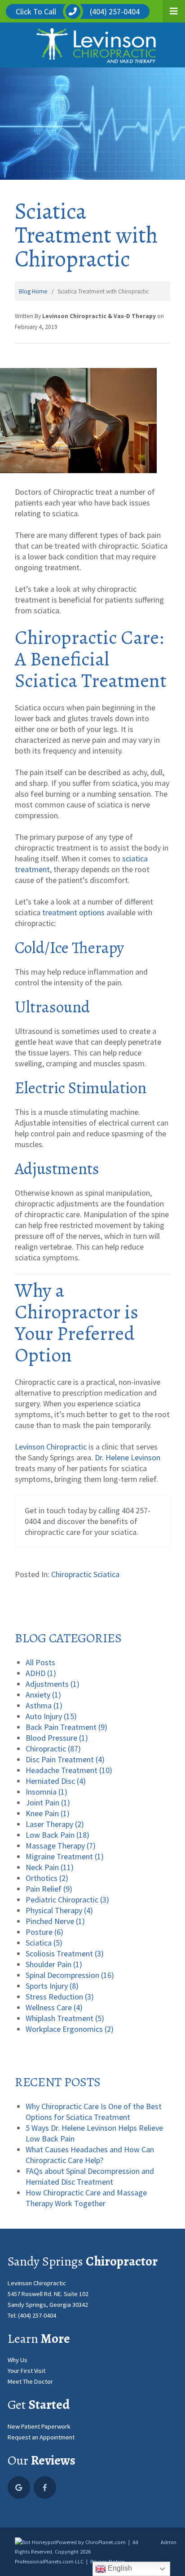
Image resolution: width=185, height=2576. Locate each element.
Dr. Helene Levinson (128, 1457)
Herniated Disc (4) (56, 1781)
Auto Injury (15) (51, 1716)
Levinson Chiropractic (51, 1447)
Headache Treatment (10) (69, 1770)
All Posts (40, 1662)
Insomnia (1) (46, 1792)
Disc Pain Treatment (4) (65, 1759)
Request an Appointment (41, 2437)
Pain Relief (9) (49, 1889)
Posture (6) (44, 1932)
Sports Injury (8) (52, 1986)
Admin (169, 2542)
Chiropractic (71, 1574)
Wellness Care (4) (54, 2007)
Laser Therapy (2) (55, 1824)
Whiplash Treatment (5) (65, 2018)
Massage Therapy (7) (61, 1846)
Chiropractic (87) (53, 1749)
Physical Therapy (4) (59, 1910)
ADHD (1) (41, 1673)
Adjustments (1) (53, 1684)
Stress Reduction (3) (60, 1997)
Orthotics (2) (47, 1878)
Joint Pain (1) (48, 1802)
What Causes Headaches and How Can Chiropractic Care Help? (90, 2155)
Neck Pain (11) (50, 1867)
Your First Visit (26, 2371)
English (119, 2568)
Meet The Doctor (30, 2381)
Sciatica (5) (44, 1943)
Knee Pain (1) (48, 1813)
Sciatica (106, 1574)
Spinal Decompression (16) (70, 1975)
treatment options (73, 912)
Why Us (18, 2360)
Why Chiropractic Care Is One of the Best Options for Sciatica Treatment (94, 2112)
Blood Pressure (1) (57, 1738)
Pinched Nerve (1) (55, 1921)
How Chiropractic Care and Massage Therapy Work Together (86, 2198)
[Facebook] (45, 2487)
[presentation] (35, 2542)
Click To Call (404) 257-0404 (78, 11)
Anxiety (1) (43, 1695)
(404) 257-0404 (37, 2315)
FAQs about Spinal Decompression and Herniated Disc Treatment (90, 2176)
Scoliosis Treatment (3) (65, 1953)
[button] (174, 11)
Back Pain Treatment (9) (66, 1727)
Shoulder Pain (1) (54, 1964)
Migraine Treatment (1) (65, 1856)
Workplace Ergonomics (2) (70, 2029)
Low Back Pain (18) (57, 1835)
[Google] (19, 2487)
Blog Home (33, 291)
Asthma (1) (44, 1705)
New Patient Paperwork (39, 2426)
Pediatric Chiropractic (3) (67, 1900)
